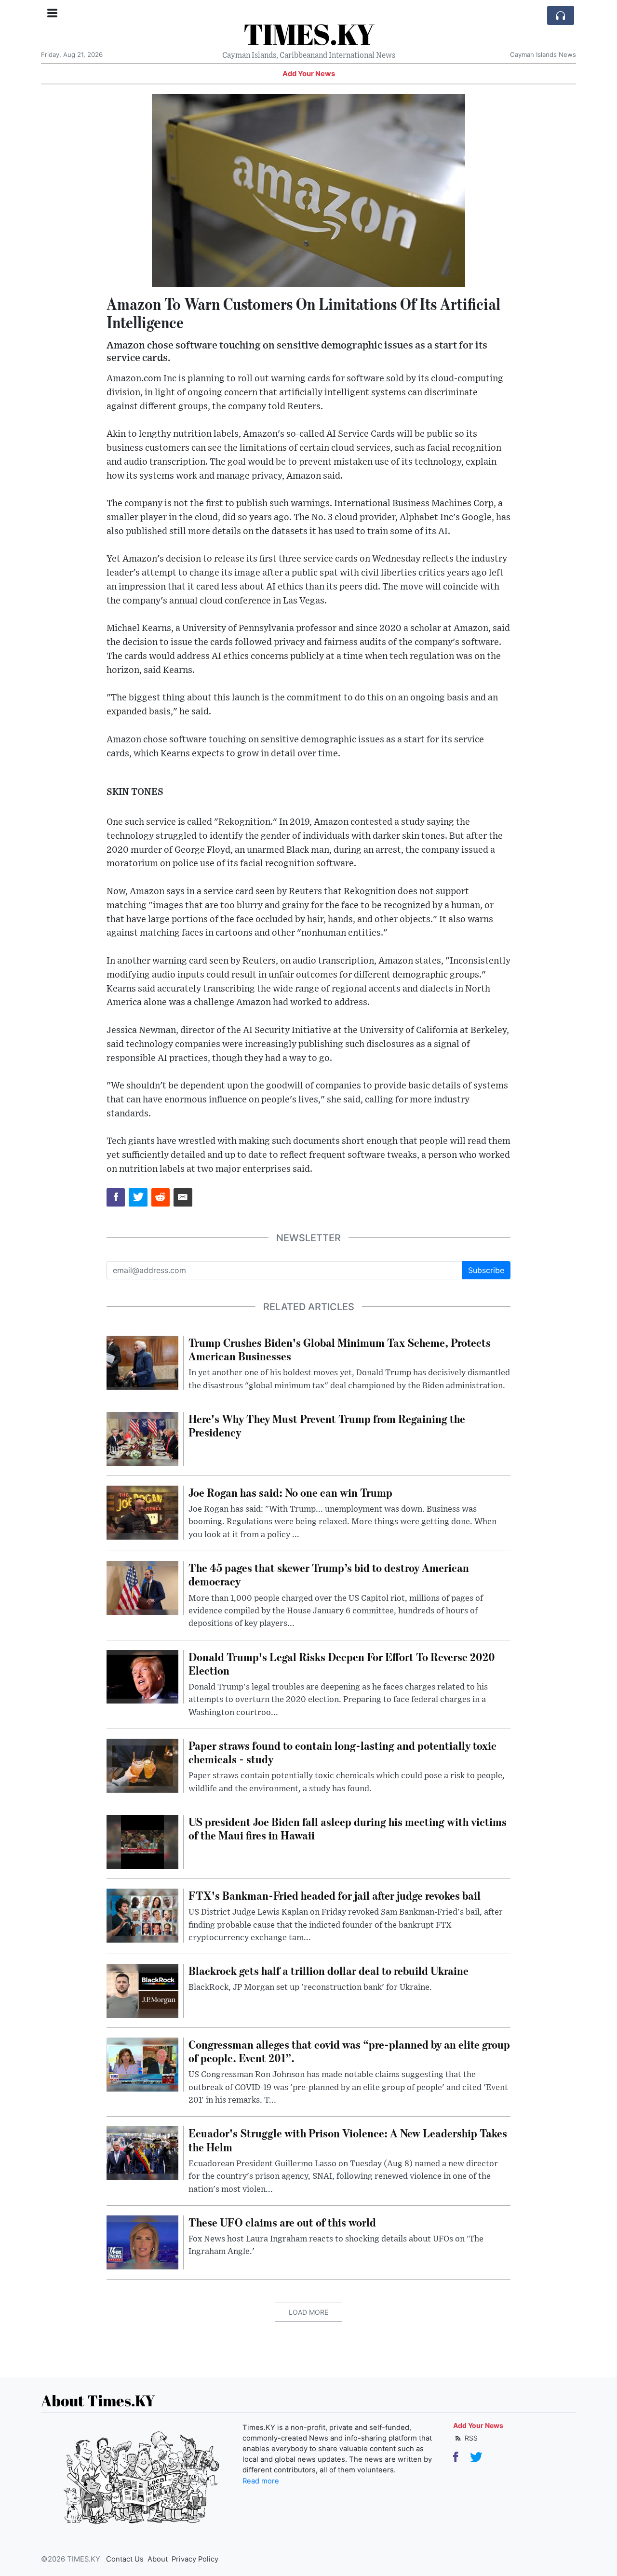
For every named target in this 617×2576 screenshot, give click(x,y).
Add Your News (309, 74)
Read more (261, 2481)
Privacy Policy (195, 2559)
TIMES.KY (309, 34)
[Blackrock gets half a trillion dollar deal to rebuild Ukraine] (142, 1990)
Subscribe (486, 1270)
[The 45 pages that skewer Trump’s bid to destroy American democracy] (142, 1587)
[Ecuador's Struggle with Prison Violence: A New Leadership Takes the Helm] (142, 2153)
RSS (470, 2438)
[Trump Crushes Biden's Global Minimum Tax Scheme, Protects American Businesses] (142, 1362)
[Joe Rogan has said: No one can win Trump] (142, 1512)
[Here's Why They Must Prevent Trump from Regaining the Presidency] (142, 1438)
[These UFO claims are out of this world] (142, 2241)
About (158, 2559)
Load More (308, 2312)
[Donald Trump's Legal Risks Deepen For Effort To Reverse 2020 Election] (142, 1676)
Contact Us (125, 2559)
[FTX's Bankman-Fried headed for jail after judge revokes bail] (142, 1915)
